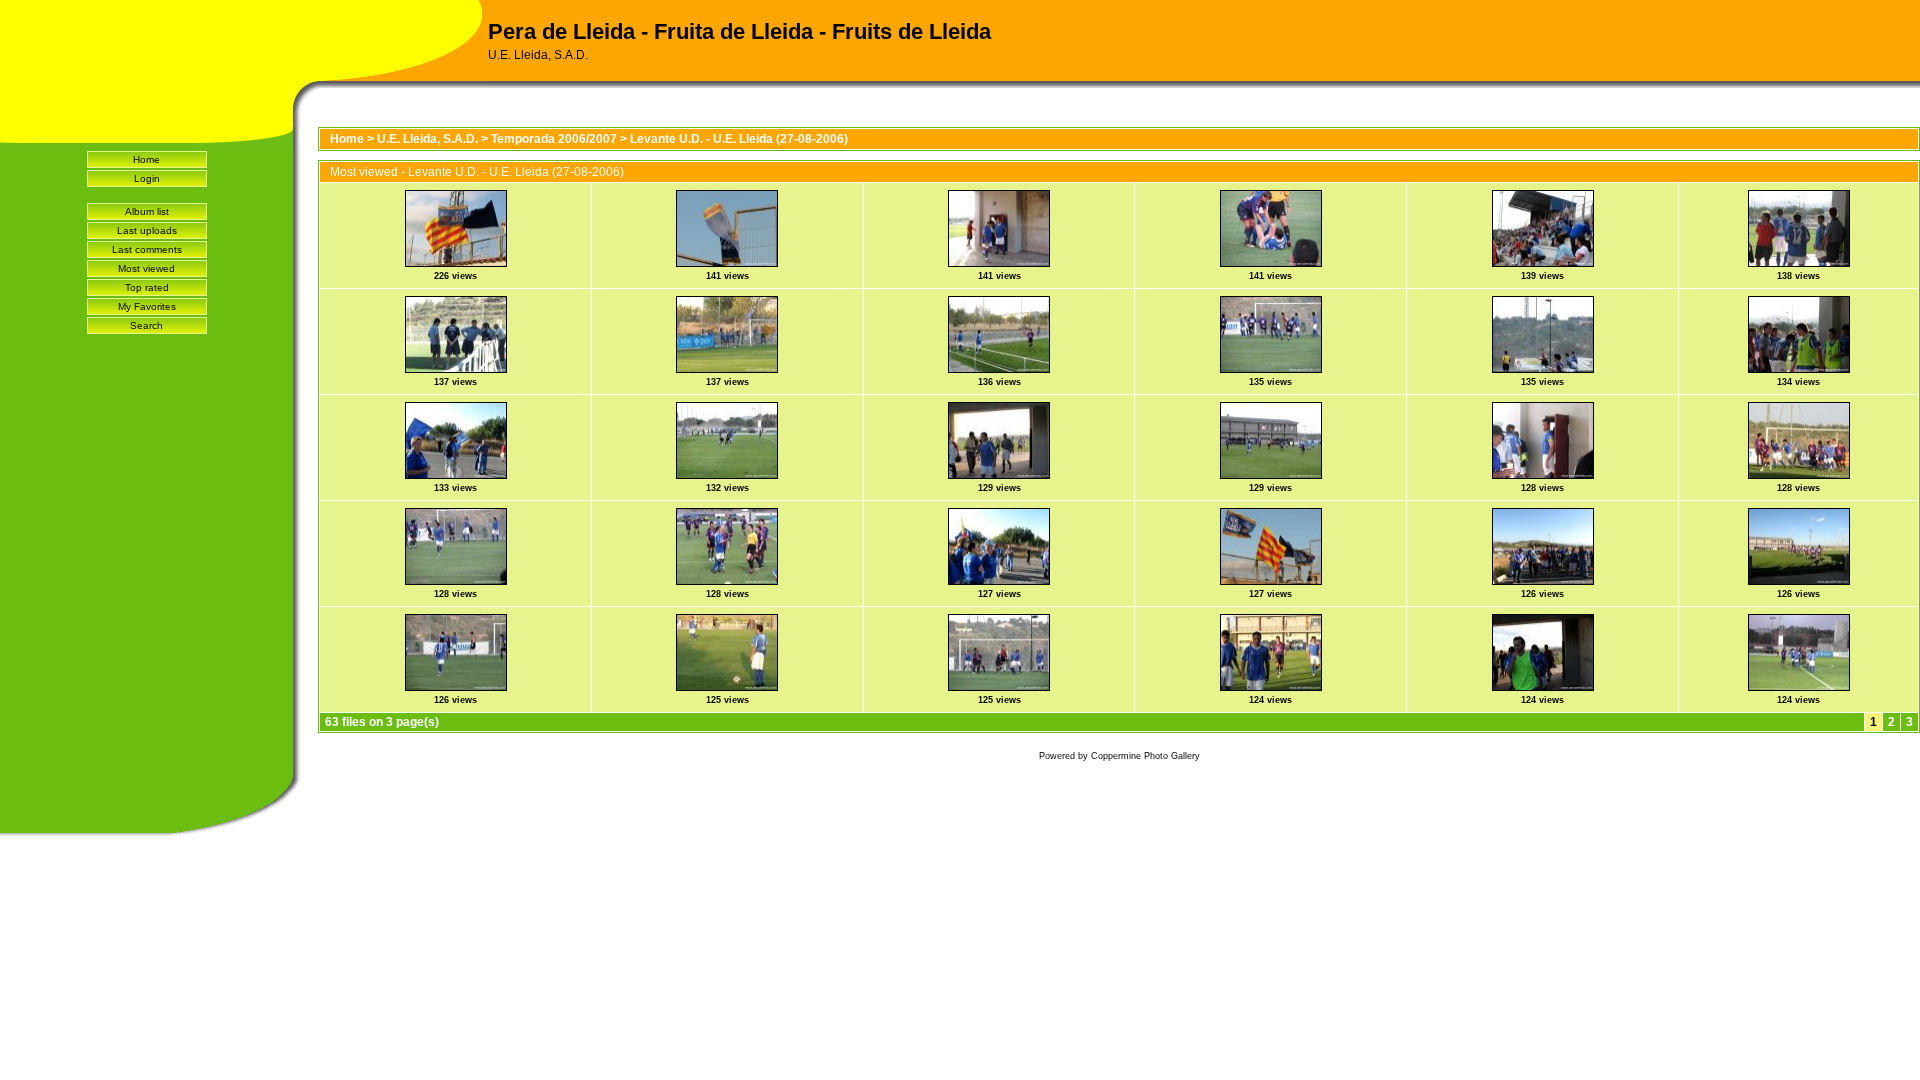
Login (147, 178)
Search (146, 325)
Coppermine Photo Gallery (1145, 756)
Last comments (147, 249)
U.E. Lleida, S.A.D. (427, 139)
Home (146, 159)
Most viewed (146, 268)
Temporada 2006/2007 (554, 139)
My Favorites (147, 306)
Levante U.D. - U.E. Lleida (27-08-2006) (739, 139)
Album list (147, 211)
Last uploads (147, 230)
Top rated (147, 287)
